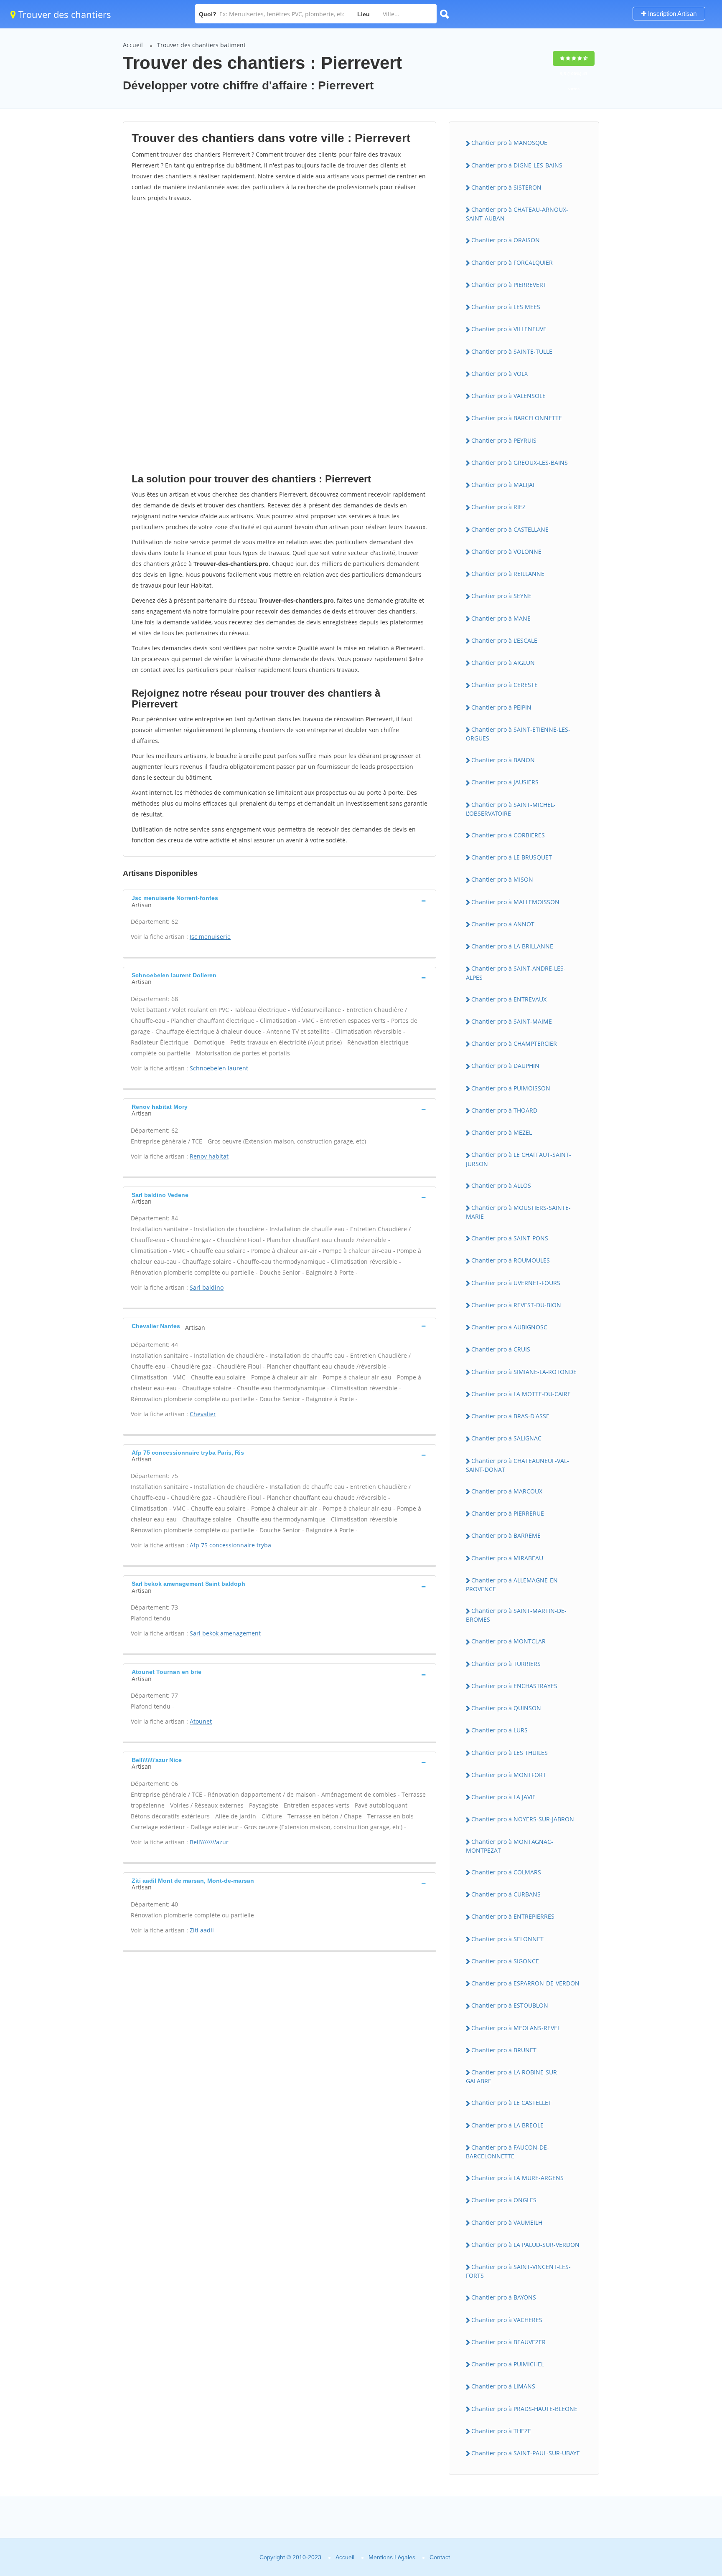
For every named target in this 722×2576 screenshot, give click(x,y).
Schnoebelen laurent (219, 1068)
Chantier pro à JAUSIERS (505, 782)
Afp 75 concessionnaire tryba (230, 1545)
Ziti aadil (202, 1930)
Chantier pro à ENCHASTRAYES (514, 1686)
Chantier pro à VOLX (500, 374)
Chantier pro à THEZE (501, 2431)
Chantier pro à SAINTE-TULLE (512, 351)
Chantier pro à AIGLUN (503, 663)
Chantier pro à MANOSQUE (509, 143)
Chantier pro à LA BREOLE (507, 2125)
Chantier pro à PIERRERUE (508, 1513)
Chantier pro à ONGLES (504, 2200)
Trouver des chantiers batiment (201, 45)
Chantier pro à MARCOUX (507, 1491)
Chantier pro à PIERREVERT (509, 285)
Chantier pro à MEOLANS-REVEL (516, 2028)
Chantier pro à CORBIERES (508, 835)
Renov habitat (209, 1156)
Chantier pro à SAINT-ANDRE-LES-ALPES (516, 973)
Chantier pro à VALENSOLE (508, 396)
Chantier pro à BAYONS (504, 2297)
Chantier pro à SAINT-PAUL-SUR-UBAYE (526, 2453)
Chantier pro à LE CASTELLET (511, 2103)
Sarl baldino (207, 1287)
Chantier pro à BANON (503, 760)
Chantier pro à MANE (501, 618)
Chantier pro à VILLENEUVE (509, 329)
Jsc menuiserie (210, 937)
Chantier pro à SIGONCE (505, 1961)
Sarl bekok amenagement (225, 1633)
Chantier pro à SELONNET (507, 1939)
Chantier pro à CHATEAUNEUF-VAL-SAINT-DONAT (517, 1465)
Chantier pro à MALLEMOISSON (515, 902)
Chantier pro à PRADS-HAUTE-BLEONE (524, 2409)
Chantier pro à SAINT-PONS (510, 1238)
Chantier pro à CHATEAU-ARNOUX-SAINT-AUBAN (517, 214)
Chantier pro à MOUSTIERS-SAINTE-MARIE (518, 1212)
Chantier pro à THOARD (504, 1110)
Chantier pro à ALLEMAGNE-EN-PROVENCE (513, 1585)
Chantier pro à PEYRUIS (504, 440)
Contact (440, 2557)
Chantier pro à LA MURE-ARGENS (517, 2178)
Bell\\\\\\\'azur (209, 1842)
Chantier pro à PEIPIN (501, 707)
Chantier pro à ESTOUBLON (510, 2005)
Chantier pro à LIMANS (503, 2386)
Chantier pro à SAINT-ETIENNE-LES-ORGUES (518, 734)
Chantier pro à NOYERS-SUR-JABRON (523, 1819)
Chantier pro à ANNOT (503, 924)
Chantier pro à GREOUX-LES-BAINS (520, 463)
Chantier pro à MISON (502, 879)
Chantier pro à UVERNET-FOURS (516, 1283)
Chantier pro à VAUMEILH (507, 2222)
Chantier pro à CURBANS (506, 1894)
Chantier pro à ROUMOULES (511, 1260)
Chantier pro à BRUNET (504, 2050)
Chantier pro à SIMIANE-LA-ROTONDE (524, 1372)
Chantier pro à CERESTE (505, 685)
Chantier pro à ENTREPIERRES (513, 1916)
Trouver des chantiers (64, 14)
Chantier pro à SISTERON (506, 187)
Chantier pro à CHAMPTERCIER (514, 1043)
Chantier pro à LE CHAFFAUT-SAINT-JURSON (519, 1159)
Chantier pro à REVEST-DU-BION (516, 1305)
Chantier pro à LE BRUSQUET (512, 857)
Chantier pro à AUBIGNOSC (509, 1327)
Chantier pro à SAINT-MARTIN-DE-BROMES (516, 1615)
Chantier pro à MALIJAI (503, 485)
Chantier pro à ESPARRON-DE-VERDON (525, 1983)
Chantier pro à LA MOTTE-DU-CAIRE (521, 1394)
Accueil (133, 45)
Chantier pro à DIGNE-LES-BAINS (517, 165)
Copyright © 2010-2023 (290, 2557)
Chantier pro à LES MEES (506, 307)
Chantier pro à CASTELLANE (510, 529)
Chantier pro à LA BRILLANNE (512, 946)
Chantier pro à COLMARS (506, 1872)
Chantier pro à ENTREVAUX (509, 999)
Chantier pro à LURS (500, 1730)
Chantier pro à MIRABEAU (507, 1558)
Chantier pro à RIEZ (498, 507)
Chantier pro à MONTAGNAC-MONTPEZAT (510, 1846)
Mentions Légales (392, 2557)
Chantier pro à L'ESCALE (504, 640)
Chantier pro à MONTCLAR (508, 1641)
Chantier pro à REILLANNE (508, 574)
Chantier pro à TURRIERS (506, 1664)
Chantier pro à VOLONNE (506, 551)
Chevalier (203, 1414)
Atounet (201, 1721)
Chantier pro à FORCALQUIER (512, 262)
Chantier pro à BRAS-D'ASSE (510, 1416)
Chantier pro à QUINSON (506, 1708)
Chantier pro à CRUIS (501, 1349)
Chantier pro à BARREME (506, 1535)
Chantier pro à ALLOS (501, 1185)
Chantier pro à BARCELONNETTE (517, 418)
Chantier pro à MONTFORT (509, 1775)
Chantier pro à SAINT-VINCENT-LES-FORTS (518, 2271)
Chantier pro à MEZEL (502, 1132)
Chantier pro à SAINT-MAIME (512, 1021)
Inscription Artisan (671, 14)
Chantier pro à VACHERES (507, 2320)
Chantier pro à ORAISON (506, 240)
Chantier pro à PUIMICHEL (508, 2364)
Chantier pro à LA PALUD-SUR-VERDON (525, 2245)
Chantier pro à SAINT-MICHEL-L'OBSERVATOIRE (511, 809)
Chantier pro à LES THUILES (510, 1753)
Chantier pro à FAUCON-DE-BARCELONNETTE (507, 2152)
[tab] (280, 900)
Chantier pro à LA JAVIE (503, 1797)
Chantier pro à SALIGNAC (506, 1438)
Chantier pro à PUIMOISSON (511, 1088)
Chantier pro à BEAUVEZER (508, 2342)
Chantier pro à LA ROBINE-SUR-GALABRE (512, 2077)
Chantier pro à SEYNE (501, 596)
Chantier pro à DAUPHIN (505, 1066)
